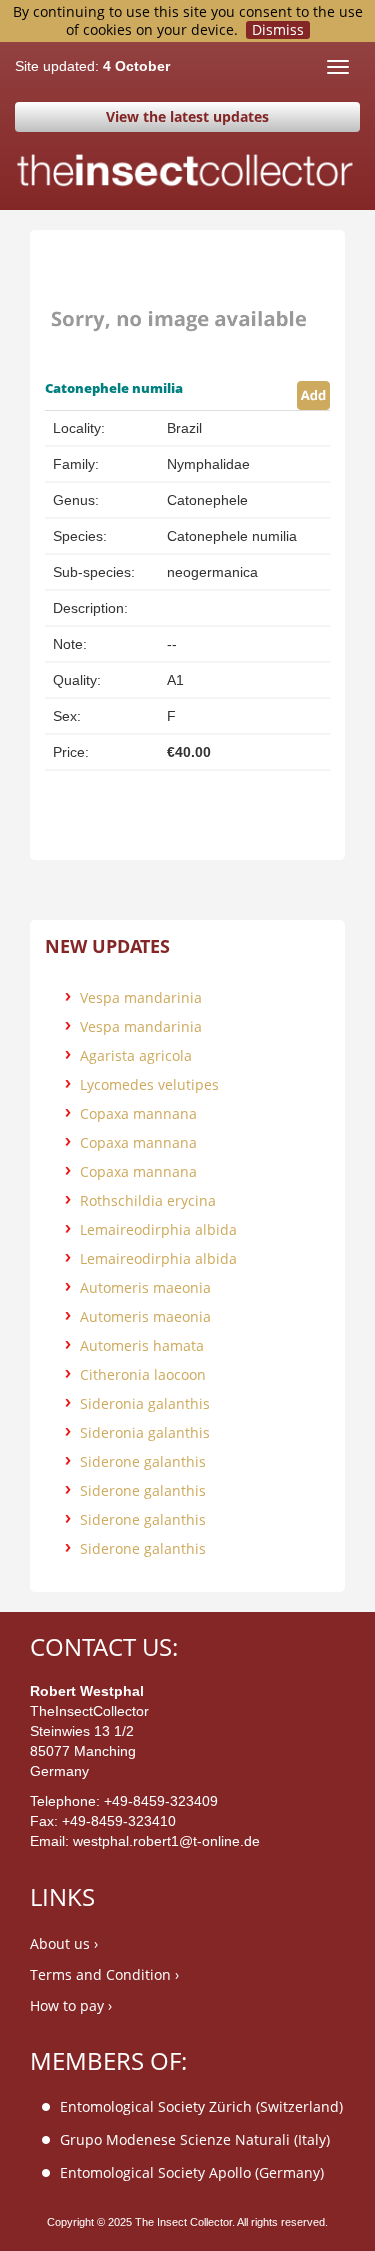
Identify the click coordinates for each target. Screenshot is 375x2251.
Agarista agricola (136, 1055)
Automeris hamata (142, 1345)
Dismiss (278, 30)
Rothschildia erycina (148, 1200)
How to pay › (71, 2005)
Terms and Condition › (104, 1974)
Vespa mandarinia (141, 997)
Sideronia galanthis (145, 1403)
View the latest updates (187, 116)
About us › (64, 1943)
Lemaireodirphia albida (158, 1229)
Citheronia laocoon (143, 1374)
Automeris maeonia (145, 1287)
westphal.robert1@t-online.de (166, 1841)
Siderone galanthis (143, 1461)
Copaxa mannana (138, 1113)
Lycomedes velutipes (149, 1084)
